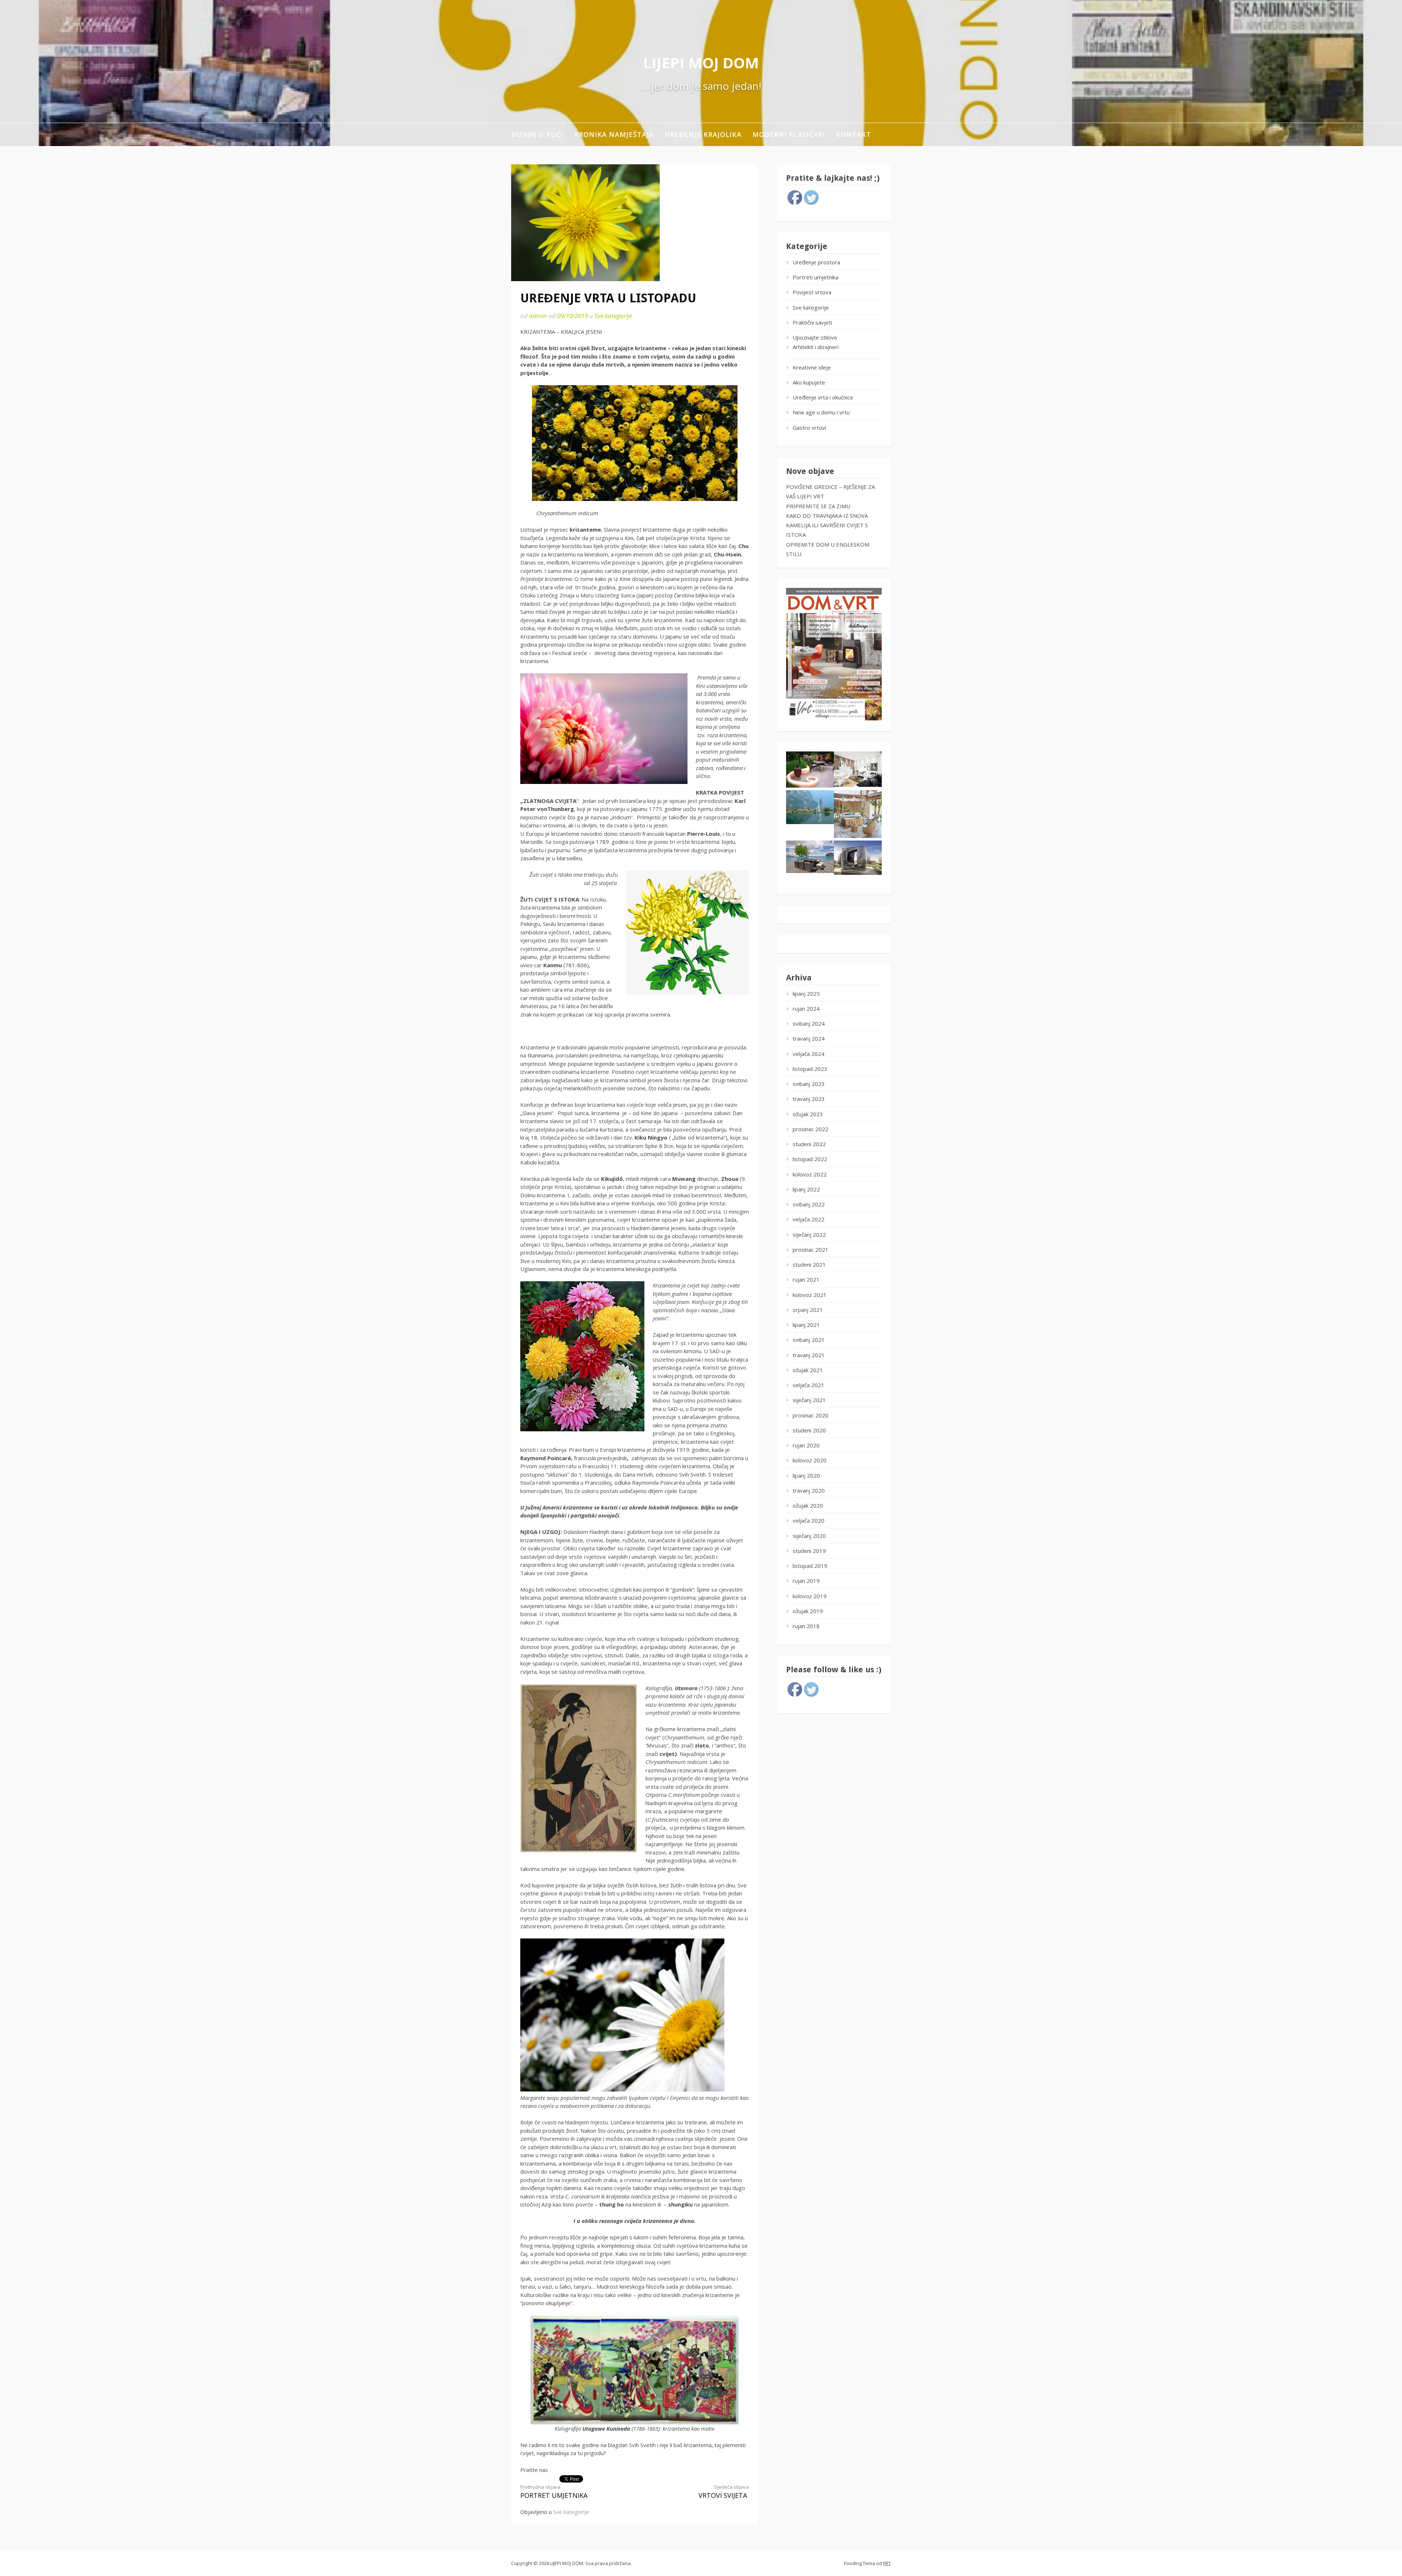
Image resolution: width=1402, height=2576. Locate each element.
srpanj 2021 (808, 1310)
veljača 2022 (809, 1219)
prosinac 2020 (811, 1415)
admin (538, 316)
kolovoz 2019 (810, 1596)
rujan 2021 (806, 1279)
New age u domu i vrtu (821, 412)
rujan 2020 (806, 1445)
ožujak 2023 (808, 1114)
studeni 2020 (809, 1430)
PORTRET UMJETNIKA (554, 2492)
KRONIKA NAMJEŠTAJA (614, 134)
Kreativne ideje (812, 367)
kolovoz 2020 (810, 1460)
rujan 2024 (806, 1008)
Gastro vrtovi (809, 428)
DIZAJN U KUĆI (537, 134)
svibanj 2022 (809, 1204)
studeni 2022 (809, 1144)
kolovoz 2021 (810, 1295)
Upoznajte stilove (815, 337)
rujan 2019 (806, 1581)
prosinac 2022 (811, 1129)
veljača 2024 (809, 1054)
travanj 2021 (809, 1355)
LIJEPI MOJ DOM (701, 63)
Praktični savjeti (812, 322)
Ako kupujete (809, 382)
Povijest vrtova (812, 292)
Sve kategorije (613, 316)
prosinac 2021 (811, 1249)
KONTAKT (854, 134)
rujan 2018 (806, 1626)
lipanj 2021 (806, 1325)
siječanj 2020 (809, 1536)
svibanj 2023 (809, 1084)
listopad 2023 (810, 1069)
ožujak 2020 (808, 1505)
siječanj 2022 (809, 1235)
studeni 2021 (809, 1264)
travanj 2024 (809, 1038)
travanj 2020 (809, 1490)
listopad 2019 (810, 1566)
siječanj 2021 (809, 1400)
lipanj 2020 (806, 1475)
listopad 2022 (810, 1159)
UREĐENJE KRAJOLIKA (703, 134)
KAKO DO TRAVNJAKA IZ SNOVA (827, 516)
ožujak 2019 (808, 1611)
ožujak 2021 (808, 1370)
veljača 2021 (809, 1385)
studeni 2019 (809, 1551)
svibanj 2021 (809, 1340)
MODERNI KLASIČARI (789, 134)
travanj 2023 (809, 1099)
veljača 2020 (809, 1520)
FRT (887, 2563)
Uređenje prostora (816, 262)
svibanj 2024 (809, 1023)
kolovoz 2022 (810, 1174)
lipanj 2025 (806, 994)
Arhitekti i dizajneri (816, 347)
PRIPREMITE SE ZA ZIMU (818, 506)
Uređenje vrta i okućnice (823, 397)
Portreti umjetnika (815, 277)
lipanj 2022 (806, 1189)
